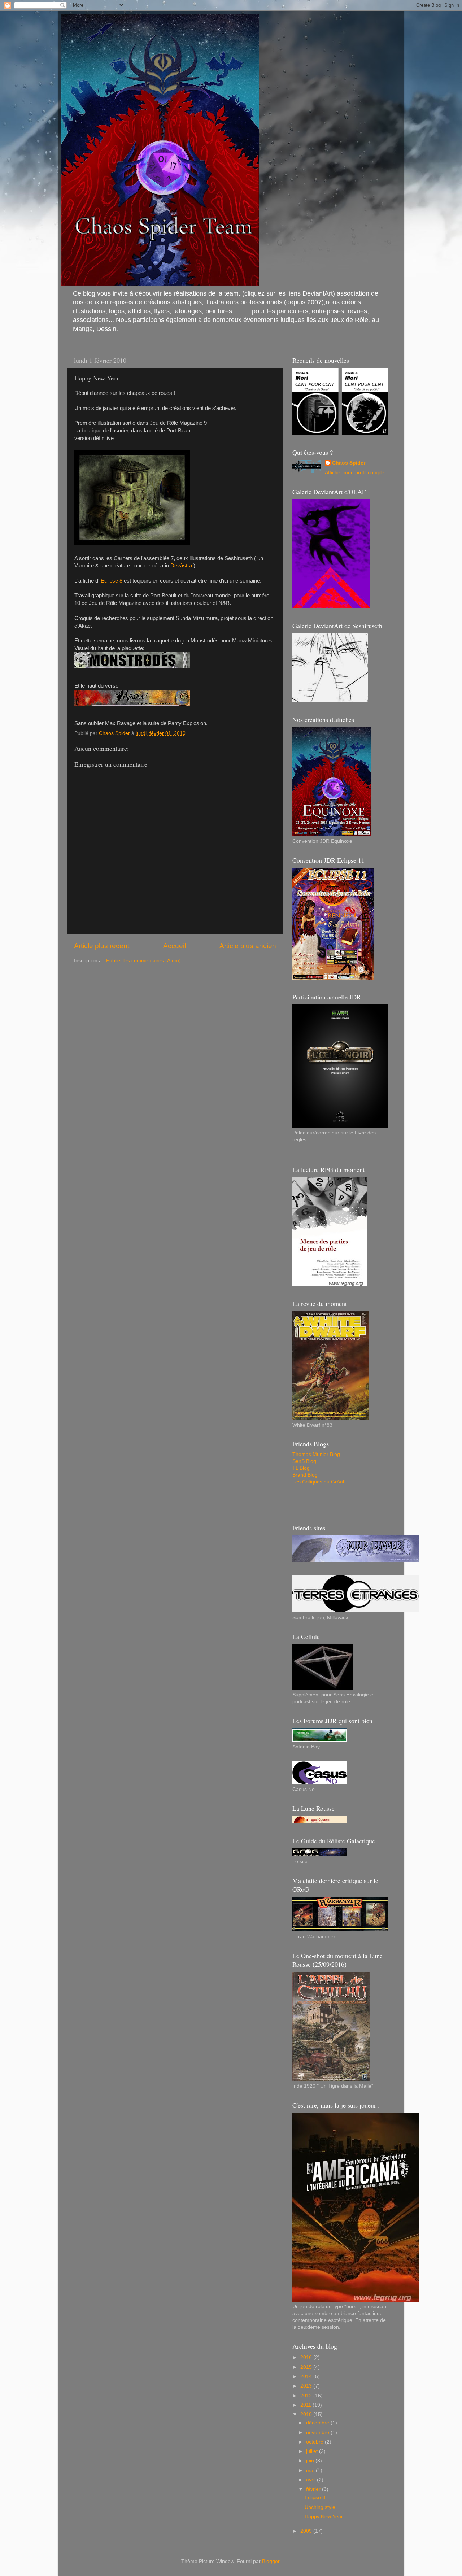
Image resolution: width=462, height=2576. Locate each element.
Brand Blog (305, 1475)
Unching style (320, 2507)
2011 (306, 2405)
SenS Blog (304, 1461)
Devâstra (181, 566)
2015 (307, 2367)
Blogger (271, 2561)
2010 (307, 2414)
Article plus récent (102, 946)
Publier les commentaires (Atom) (143, 961)
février (314, 2489)
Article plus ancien (248, 946)
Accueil (175, 946)
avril (311, 2480)
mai (311, 2470)
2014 (307, 2377)
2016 (307, 2357)
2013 (307, 2386)
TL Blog (301, 1468)
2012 (307, 2396)
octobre (315, 2442)
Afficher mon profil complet (355, 473)
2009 (307, 2531)
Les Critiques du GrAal (318, 1482)
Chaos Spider (349, 463)
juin (311, 2461)
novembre (318, 2433)
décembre (318, 2423)
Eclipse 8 (112, 581)
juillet (313, 2451)
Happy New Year (324, 2517)
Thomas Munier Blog (316, 1454)
